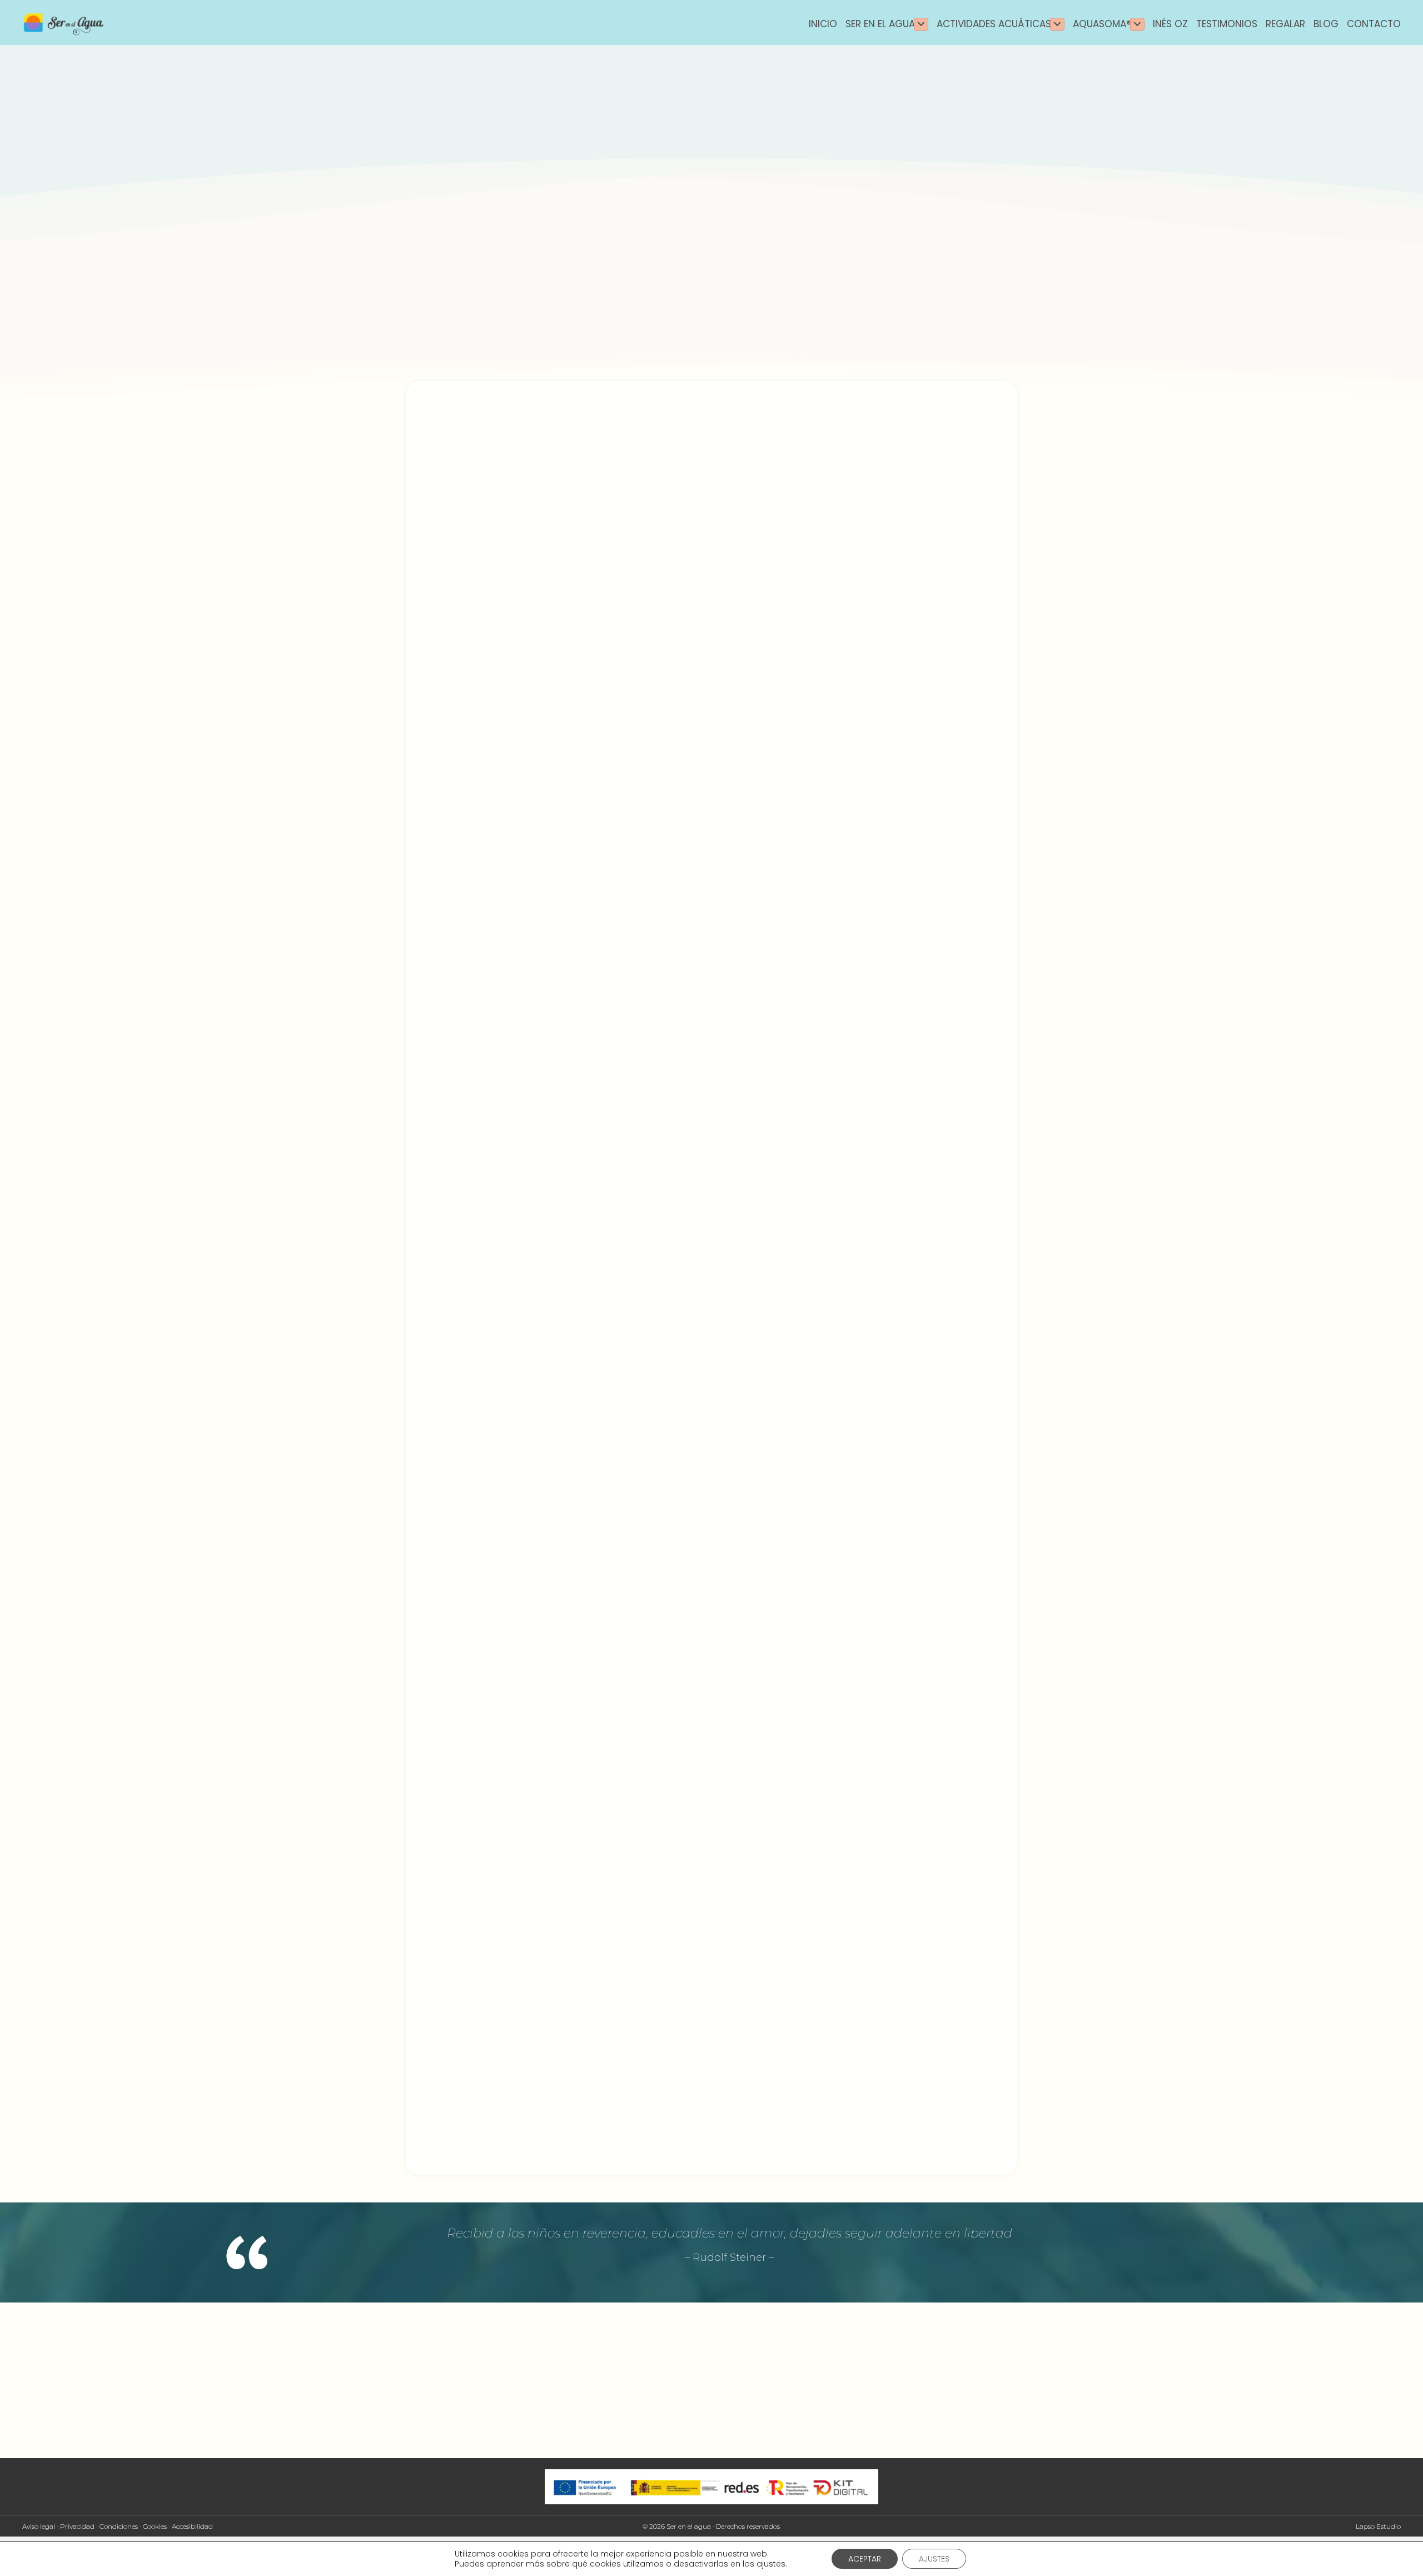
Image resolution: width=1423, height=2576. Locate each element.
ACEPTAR (865, 2559)
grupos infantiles (477, 2087)
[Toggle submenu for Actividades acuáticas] (1057, 24)
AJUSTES (934, 2559)
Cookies (155, 2526)
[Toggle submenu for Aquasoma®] (1137, 24)
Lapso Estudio (1378, 2526)
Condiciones (119, 2526)
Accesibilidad (192, 2526)
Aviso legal (39, 2526)
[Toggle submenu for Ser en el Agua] (921, 24)
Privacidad (77, 2526)
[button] (424, 1937)
